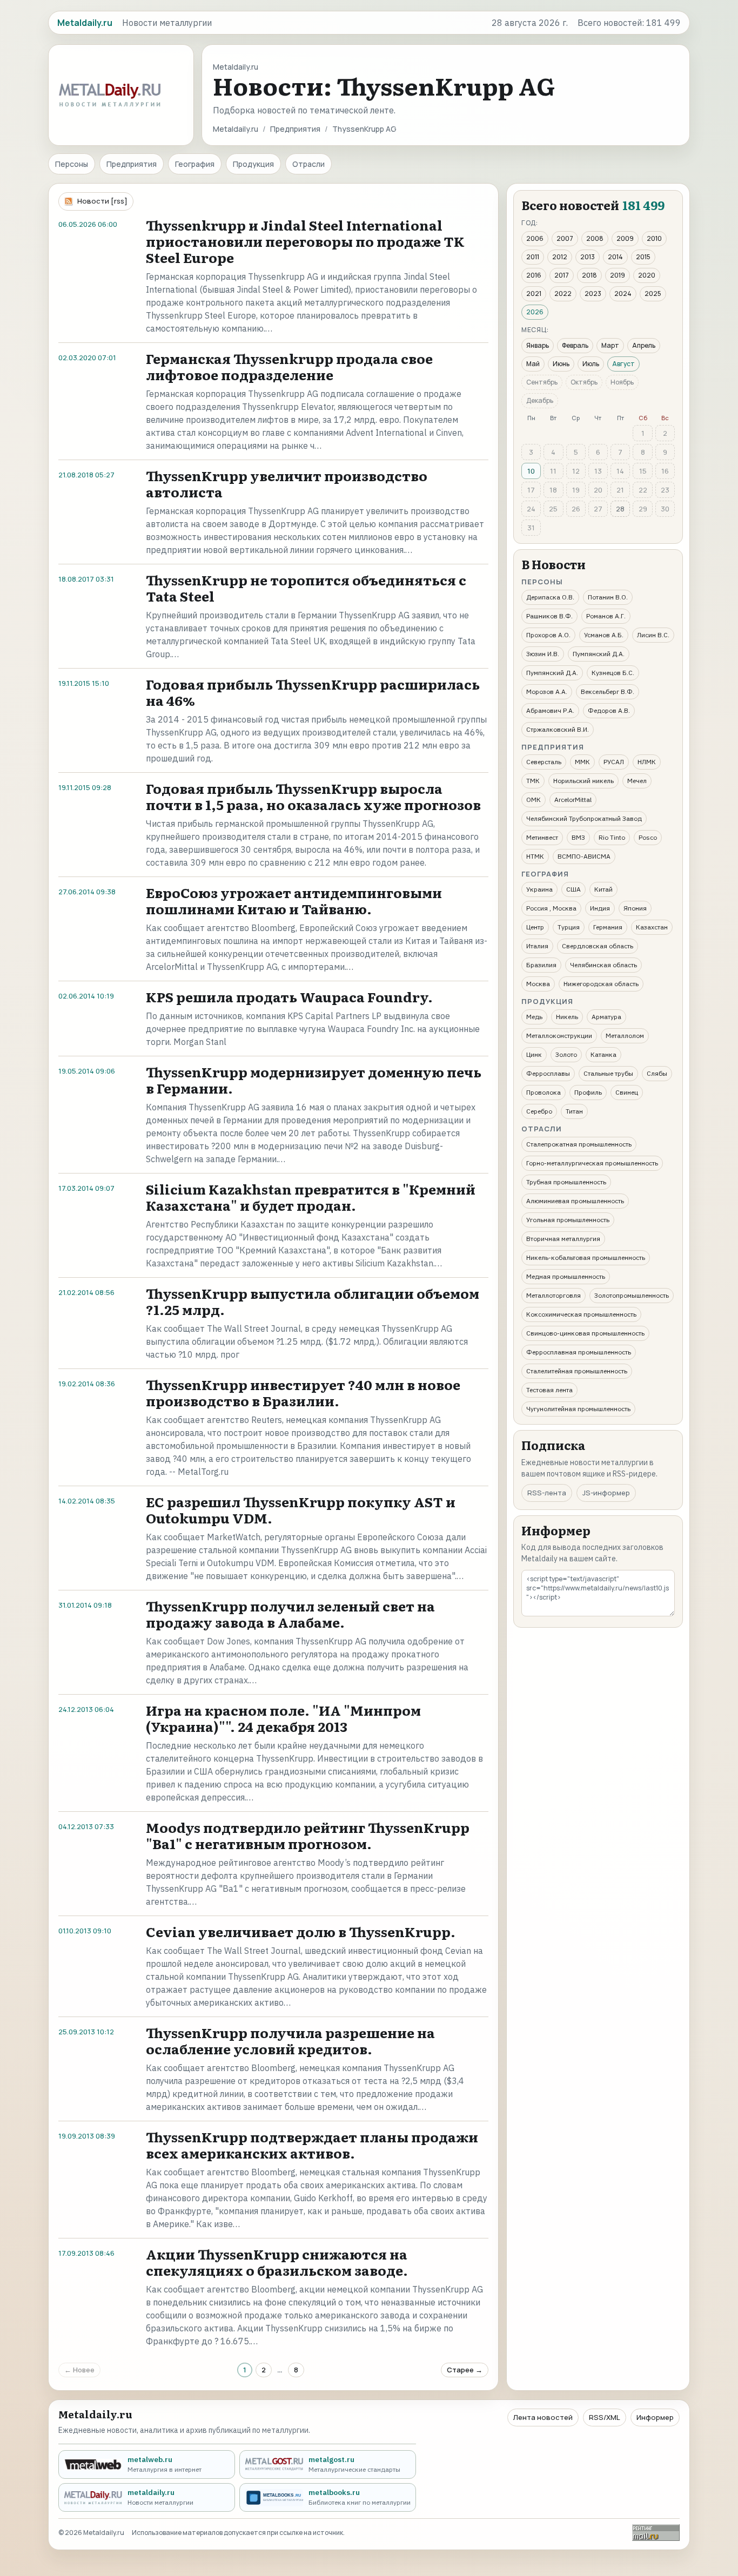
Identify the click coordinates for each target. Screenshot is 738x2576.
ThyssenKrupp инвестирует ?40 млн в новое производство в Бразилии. (303, 1392)
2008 (595, 238)
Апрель (644, 345)
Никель (567, 1017)
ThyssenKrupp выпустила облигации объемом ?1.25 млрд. (313, 1301)
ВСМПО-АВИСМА (584, 856)
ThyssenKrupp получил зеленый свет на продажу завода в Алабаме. (290, 1614)
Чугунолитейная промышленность (578, 1409)
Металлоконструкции (559, 1036)
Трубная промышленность (566, 1182)
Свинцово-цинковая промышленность (585, 1333)
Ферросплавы (548, 1073)
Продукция (253, 164)
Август (623, 364)
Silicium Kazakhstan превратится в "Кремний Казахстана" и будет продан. (311, 1197)
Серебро (539, 1111)
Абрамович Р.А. (550, 710)
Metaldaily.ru (236, 129)
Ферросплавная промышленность (579, 1352)
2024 (623, 294)
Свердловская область (598, 946)
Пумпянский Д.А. (599, 654)
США (573, 889)
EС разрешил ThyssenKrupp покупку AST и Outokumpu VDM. (301, 1510)
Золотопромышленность (632, 1295)
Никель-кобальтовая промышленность (586, 1257)
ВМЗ (578, 837)
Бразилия (541, 965)
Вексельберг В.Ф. (608, 692)
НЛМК (647, 762)
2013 (588, 257)
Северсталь (544, 762)
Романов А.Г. (606, 616)
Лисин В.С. (653, 635)
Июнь (561, 364)
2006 (535, 238)
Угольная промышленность (568, 1220)
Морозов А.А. (547, 692)
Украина (539, 889)
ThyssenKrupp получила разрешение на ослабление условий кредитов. (290, 2041)
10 (531, 471)
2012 (560, 257)
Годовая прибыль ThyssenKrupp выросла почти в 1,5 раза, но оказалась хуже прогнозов (313, 796)
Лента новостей (543, 2417)
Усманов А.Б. (604, 635)
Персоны (72, 164)
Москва (538, 984)
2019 (618, 275)
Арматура (606, 1017)
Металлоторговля (553, 1295)
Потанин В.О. (608, 597)
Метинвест (542, 837)
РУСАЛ (614, 762)
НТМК (535, 856)
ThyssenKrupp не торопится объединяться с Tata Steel (306, 588)
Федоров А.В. (609, 710)
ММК (582, 762)
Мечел (637, 781)
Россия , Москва (551, 908)
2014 (615, 257)
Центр (535, 927)
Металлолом (625, 1036)
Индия (600, 908)
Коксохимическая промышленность (581, 1314)
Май (533, 364)
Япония (635, 908)
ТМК (533, 781)
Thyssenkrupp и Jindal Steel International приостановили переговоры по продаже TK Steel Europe (305, 241)
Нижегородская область (601, 984)
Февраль (575, 345)
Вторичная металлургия (563, 1239)
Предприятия (295, 129)
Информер (655, 2417)
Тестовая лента (549, 1390)
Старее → (465, 2370)
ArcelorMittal (573, 800)
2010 (654, 238)
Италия (537, 946)
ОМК (534, 800)
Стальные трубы (608, 1073)
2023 (593, 294)
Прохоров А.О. (548, 635)
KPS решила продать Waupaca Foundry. (289, 997)
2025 (653, 294)
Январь (538, 345)
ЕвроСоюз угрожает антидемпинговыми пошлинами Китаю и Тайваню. (294, 901)
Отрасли (308, 164)
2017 (562, 275)
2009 (625, 238)
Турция (569, 927)
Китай (603, 889)
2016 (534, 275)
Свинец (627, 1092)
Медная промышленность (566, 1276)
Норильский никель (583, 781)
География (195, 164)
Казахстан (652, 927)
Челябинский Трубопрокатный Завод (584, 818)
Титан (574, 1111)
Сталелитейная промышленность (577, 1371)
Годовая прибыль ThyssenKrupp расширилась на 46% (313, 692)
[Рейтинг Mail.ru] (656, 2533)
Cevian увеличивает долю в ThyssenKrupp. (301, 1931)
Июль (591, 364)
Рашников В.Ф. (549, 616)
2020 (647, 275)
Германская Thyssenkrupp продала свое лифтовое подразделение (289, 366)
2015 (643, 257)
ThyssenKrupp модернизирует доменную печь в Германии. (314, 1080)
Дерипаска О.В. (550, 597)
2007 (565, 238)
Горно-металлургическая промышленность (592, 1163)
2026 (535, 312)
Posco (648, 837)
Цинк (534, 1054)
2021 (534, 294)
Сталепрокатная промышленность (579, 1144)
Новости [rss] (102, 201)
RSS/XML (605, 2417)
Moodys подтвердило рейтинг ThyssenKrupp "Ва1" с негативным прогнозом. (308, 1835)
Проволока (544, 1092)
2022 (563, 294)
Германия (608, 927)
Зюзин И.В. (543, 654)
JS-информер (606, 1493)
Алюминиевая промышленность (575, 1201)
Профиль (588, 1092)
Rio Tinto (612, 837)
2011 (533, 257)
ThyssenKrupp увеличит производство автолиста (287, 484)
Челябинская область (603, 965)
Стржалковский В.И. (558, 729)
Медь (534, 1017)
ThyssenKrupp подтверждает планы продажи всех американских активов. (312, 2145)
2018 (589, 275)
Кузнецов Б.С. (613, 673)
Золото (566, 1054)
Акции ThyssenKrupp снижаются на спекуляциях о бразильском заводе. (277, 2262)
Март (610, 345)
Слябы (657, 1073)
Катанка (603, 1054)
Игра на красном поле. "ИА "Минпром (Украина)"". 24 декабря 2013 (283, 1718)
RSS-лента (547, 1493)
